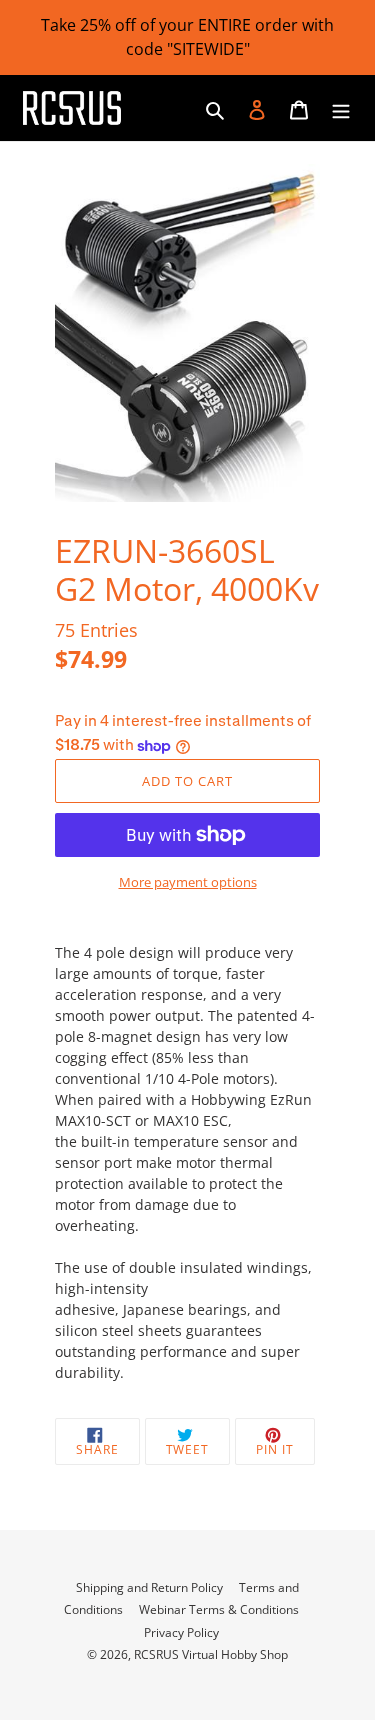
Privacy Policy (181, 1632)
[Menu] (341, 108)
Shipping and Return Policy (149, 1587)
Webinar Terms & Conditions (219, 1609)
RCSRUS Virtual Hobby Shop (211, 1654)
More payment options (188, 882)
